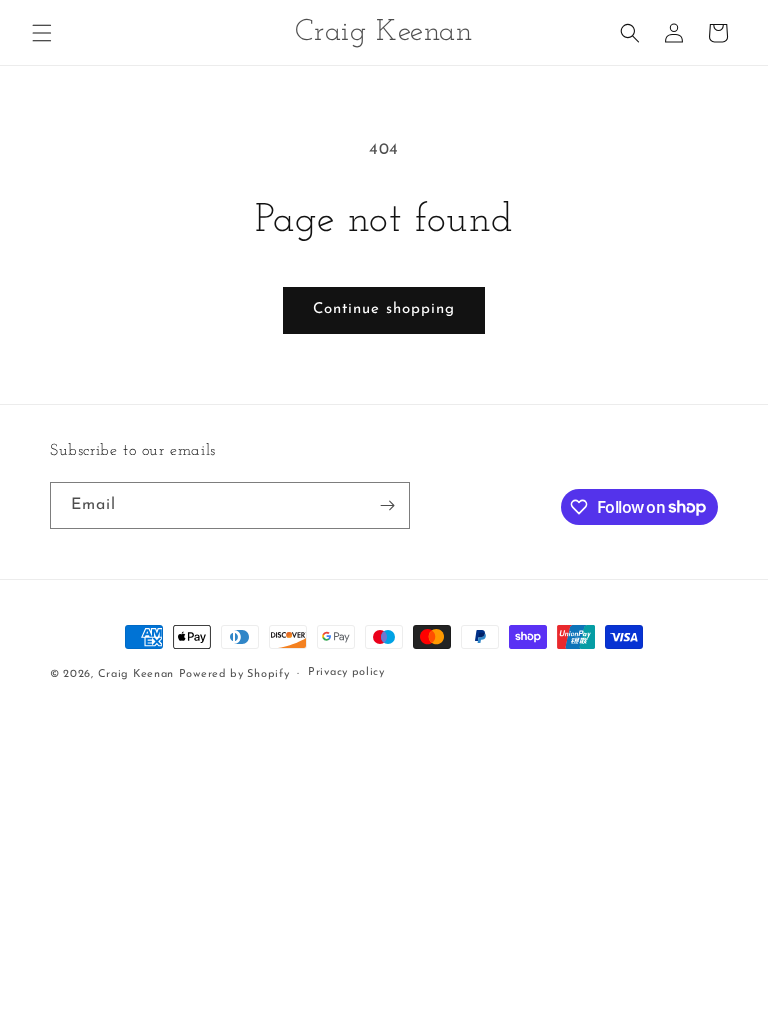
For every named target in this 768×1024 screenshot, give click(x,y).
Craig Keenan (136, 674)
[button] (42, 33)
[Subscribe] (387, 505)
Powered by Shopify (234, 674)
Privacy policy (346, 672)
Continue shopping (384, 309)
